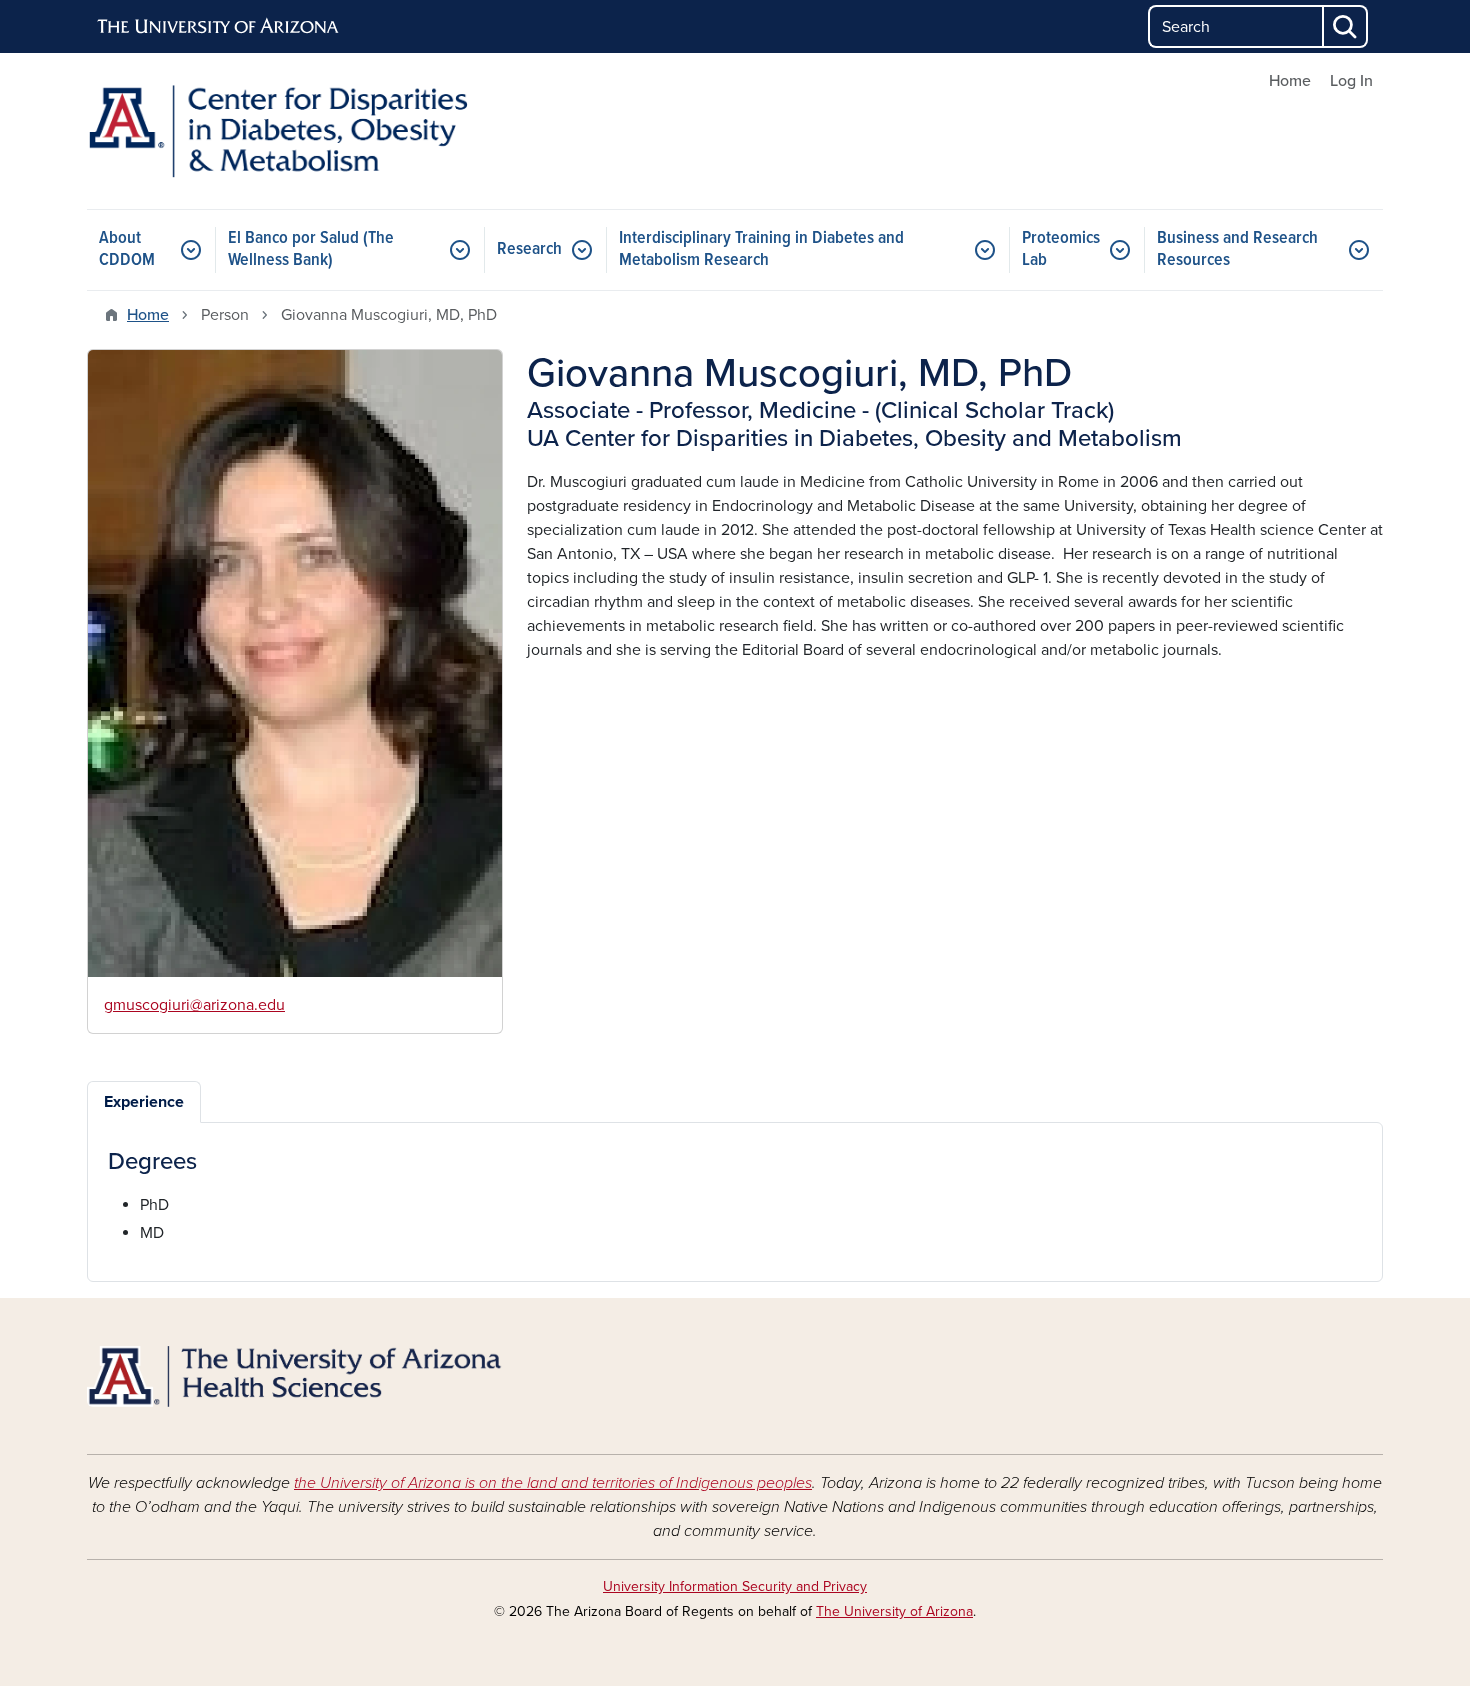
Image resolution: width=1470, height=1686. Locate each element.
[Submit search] (1346, 26)
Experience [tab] (144, 1102)
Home (1290, 81)
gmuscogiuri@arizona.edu (194, 1005)
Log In (1351, 81)
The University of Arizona (894, 1611)
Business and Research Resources (1237, 249)
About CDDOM (127, 249)
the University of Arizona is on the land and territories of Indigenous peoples (553, 1483)
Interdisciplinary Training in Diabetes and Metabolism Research (761, 249)
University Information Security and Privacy (735, 1586)
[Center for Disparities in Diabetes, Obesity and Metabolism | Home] (295, 131)
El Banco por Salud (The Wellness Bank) (311, 249)
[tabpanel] (735, 1196)
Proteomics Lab (1061, 249)
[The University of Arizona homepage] (219, 27)
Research (529, 249)
